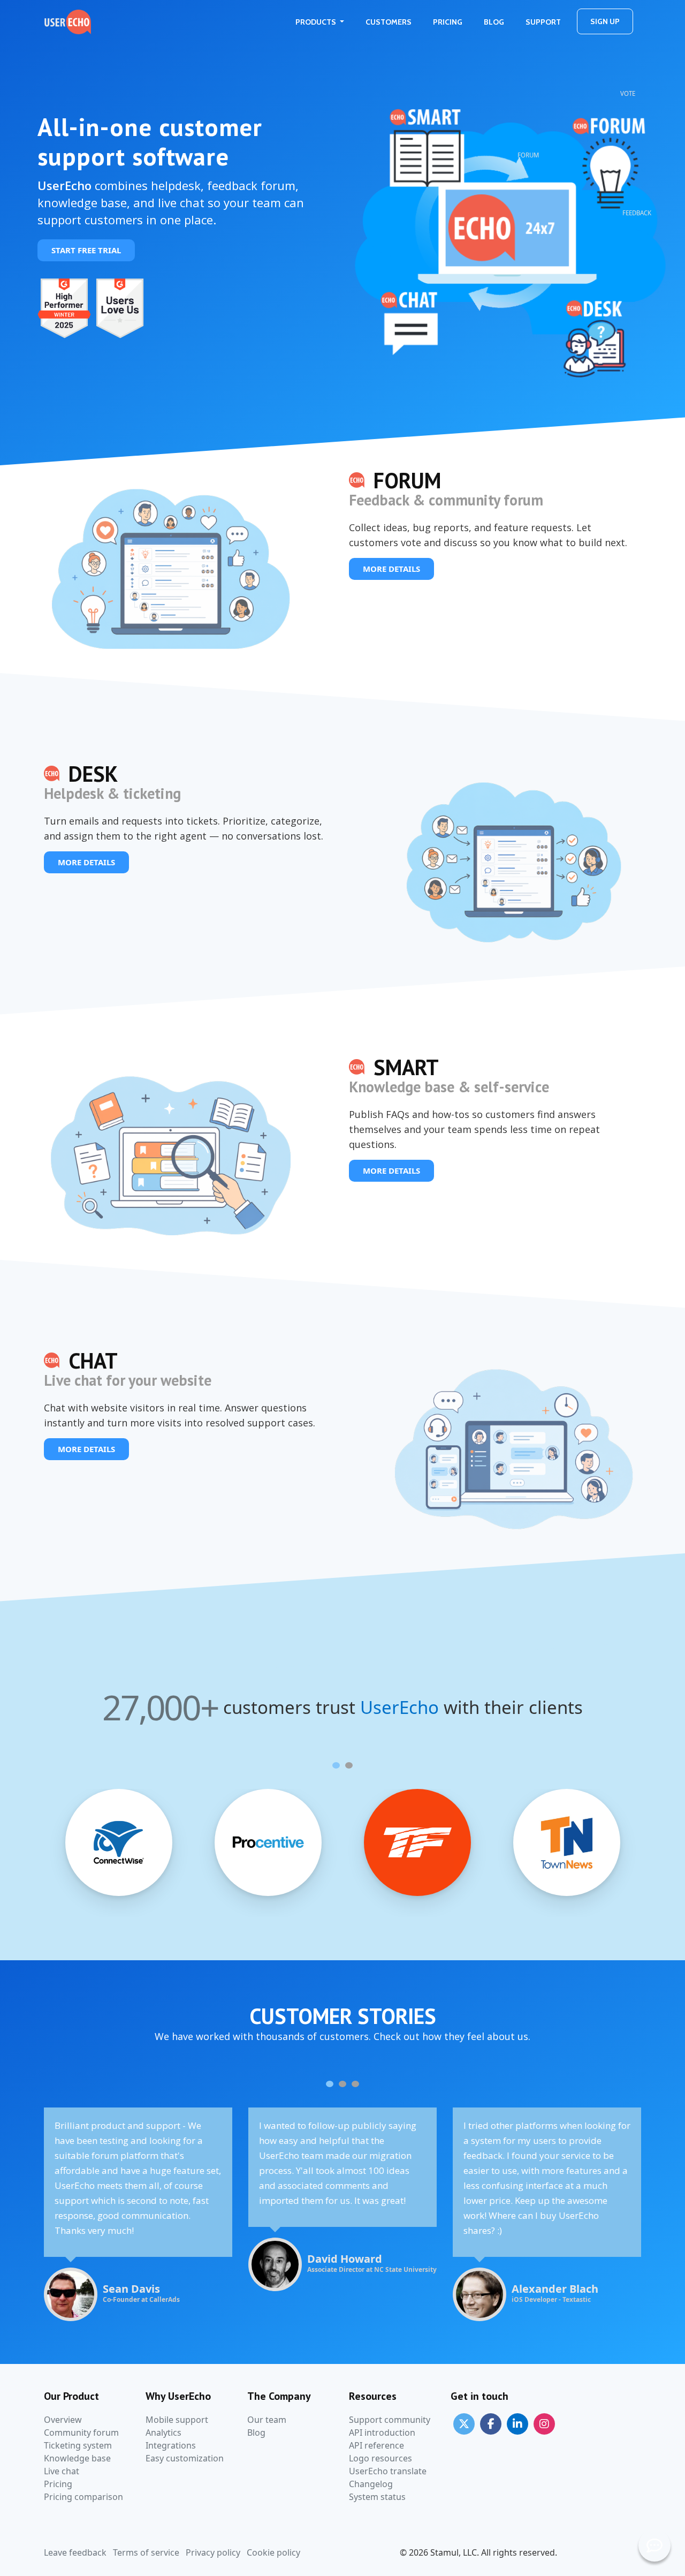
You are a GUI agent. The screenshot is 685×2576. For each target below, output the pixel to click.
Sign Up (605, 21)
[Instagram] (544, 2423)
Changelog (371, 2484)
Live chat (62, 2471)
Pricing (448, 22)
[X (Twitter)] (464, 2423)
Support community (390, 2420)
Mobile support (177, 2420)
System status (377, 2497)
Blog (494, 22)
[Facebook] (491, 2423)
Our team (267, 2420)
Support (543, 22)
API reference (376, 2445)
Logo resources (380, 2458)
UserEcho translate (388, 2471)
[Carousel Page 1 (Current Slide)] (336, 1765)
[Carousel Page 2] (349, 1765)
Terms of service (146, 2552)
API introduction (382, 2433)
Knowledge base (77, 2458)
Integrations (171, 2445)
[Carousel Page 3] (355, 2084)
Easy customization (185, 2458)
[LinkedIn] (517, 2423)
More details (391, 569)
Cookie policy (273, 2552)
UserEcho (399, 1708)
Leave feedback (75, 2552)
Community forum (81, 2433)
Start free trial (86, 250)
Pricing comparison (83, 2497)
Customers (389, 22)
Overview (63, 2420)
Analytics (163, 2433)
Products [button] (317, 22)
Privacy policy (213, 2552)
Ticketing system (78, 2445)
